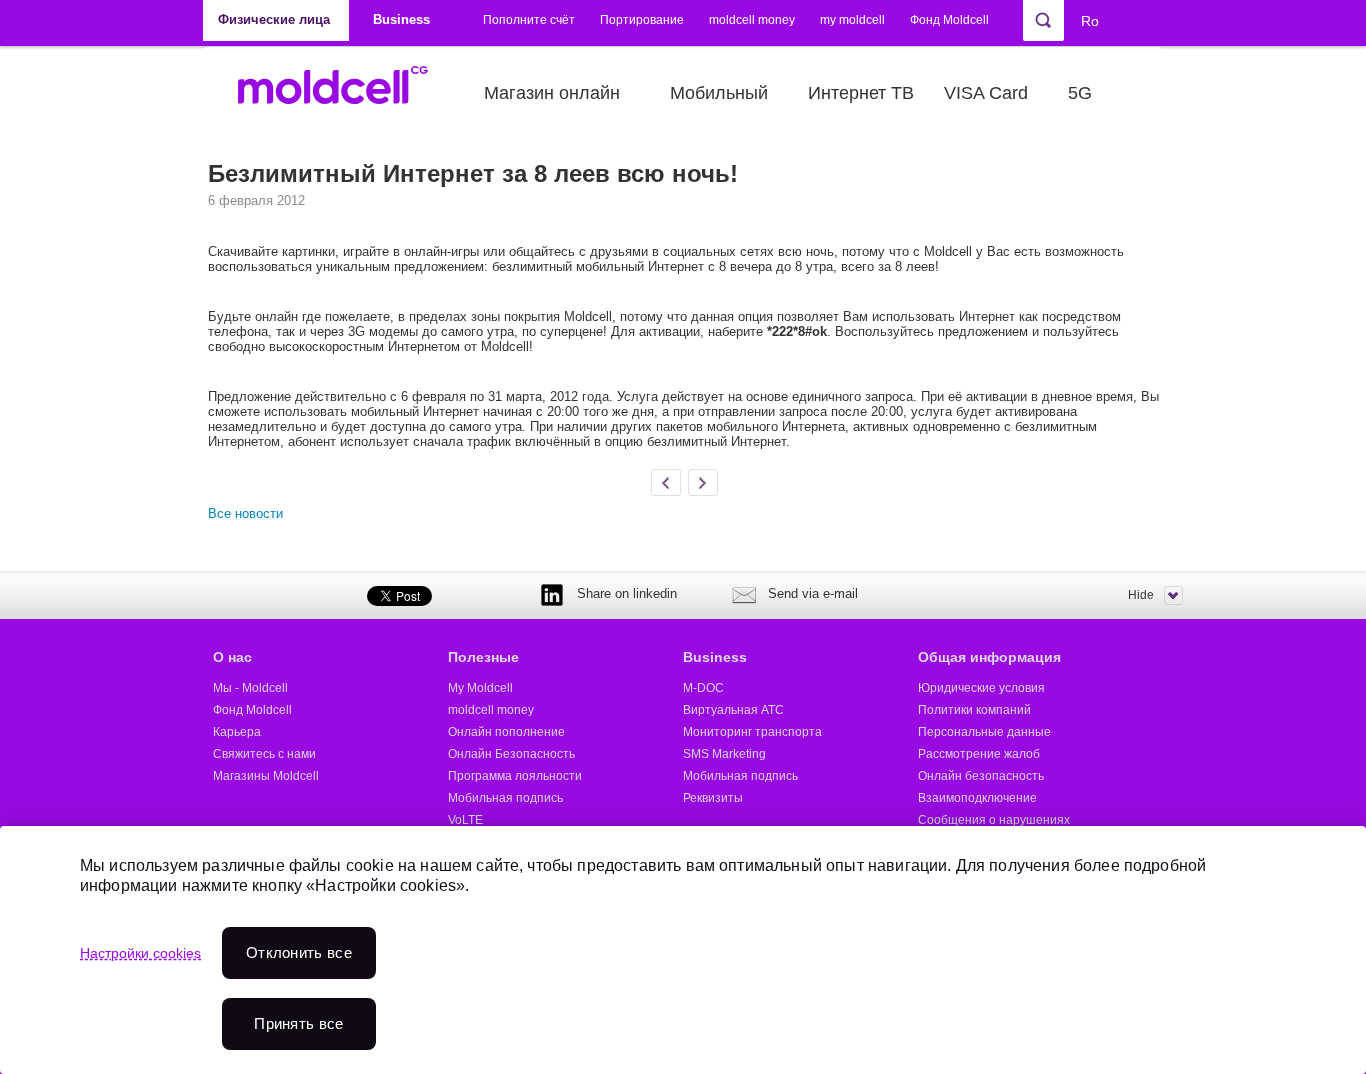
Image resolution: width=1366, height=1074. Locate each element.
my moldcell (852, 20)
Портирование (642, 20)
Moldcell (343, 93)
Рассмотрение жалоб (979, 754)
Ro (1090, 21)
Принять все (298, 1023)
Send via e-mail (813, 593)
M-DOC (703, 688)
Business (715, 657)
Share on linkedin (627, 593)
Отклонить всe (299, 952)
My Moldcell (480, 688)
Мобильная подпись (505, 798)
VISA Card (986, 93)
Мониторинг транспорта (752, 732)
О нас (232, 657)
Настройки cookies (140, 953)
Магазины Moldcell (266, 776)
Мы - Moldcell (250, 688)
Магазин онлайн (552, 93)
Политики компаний (974, 710)
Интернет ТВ (861, 93)
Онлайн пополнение (506, 732)
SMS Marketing (724, 754)
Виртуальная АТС (733, 710)
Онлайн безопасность (981, 776)
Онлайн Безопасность (511, 754)
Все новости (245, 513)
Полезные (483, 657)
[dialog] (683, 950)
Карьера (237, 732)
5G (1080, 93)
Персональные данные (984, 732)
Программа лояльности (515, 776)
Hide (1141, 595)
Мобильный (719, 93)
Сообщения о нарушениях (994, 820)
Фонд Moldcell (949, 20)
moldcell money (752, 20)
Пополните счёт (529, 20)
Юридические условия (981, 688)
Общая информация (989, 657)
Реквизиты (713, 798)
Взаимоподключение (977, 798)
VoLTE (465, 820)
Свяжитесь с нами (264, 754)
